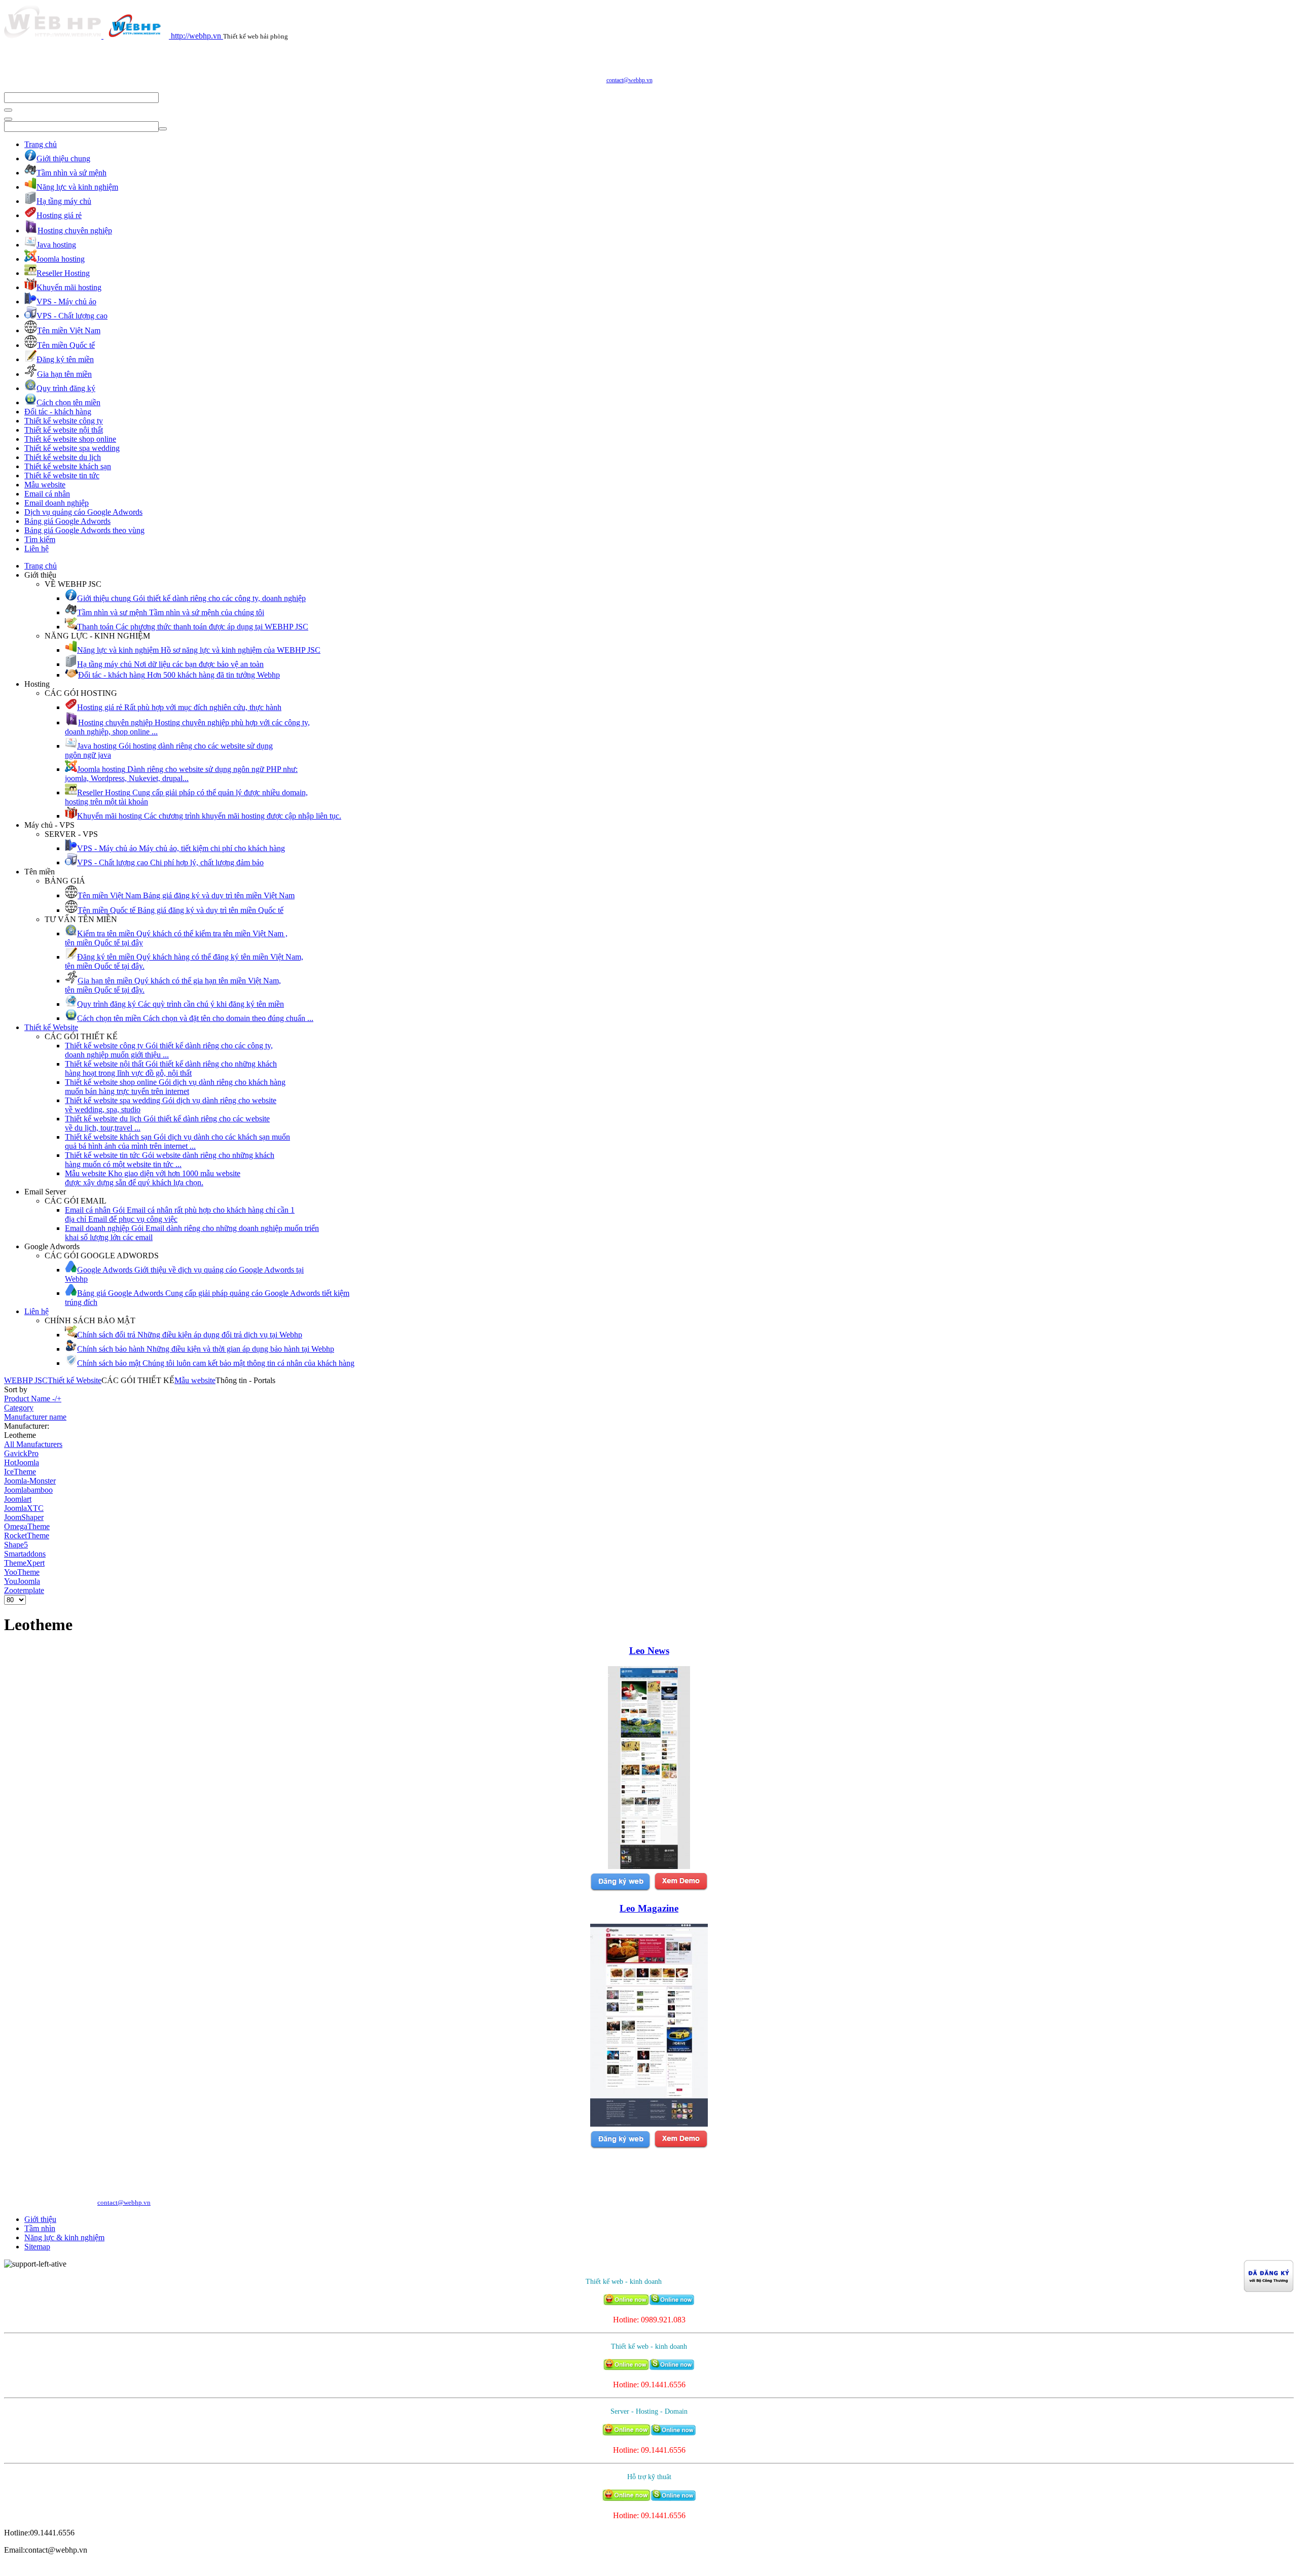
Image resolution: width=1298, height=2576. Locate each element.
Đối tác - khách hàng (58, 412)
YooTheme (22, 1572)
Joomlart (18, 1499)
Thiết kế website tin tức (62, 475)
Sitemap (37, 2247)
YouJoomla (22, 1581)
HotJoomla (22, 1462)
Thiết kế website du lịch (63, 457)
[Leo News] (649, 1866)
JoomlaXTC (24, 1508)
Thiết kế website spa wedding (72, 448)
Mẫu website (45, 485)
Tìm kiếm (40, 539)
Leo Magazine (649, 1908)
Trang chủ (41, 144)
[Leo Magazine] (649, 2124)
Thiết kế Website (51, 1027)
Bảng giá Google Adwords (67, 521)
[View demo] (681, 1889)
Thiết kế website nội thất (64, 430)
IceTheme (20, 1472)
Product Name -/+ (33, 1399)
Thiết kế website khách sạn (68, 466)
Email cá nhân (47, 494)
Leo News (649, 1651)
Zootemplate (24, 1590)
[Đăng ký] (620, 1889)
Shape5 (16, 1545)
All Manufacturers (33, 1444)
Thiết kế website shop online (70, 439)
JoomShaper (24, 1517)
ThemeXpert (24, 1563)
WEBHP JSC (26, 1380)
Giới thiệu (40, 2219)
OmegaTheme (27, 1526)
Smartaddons (25, 1554)
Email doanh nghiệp (57, 503)
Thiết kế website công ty (64, 421)
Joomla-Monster (30, 1481)
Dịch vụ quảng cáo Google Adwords (83, 512)
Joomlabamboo (28, 1490)
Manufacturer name (35, 1417)
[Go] (8, 110)
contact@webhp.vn (629, 80)
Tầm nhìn (40, 2228)
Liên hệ (37, 549)
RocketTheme (27, 1536)
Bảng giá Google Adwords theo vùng (84, 530)
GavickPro (21, 1453)
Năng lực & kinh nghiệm (64, 2237)
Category (19, 1408)
